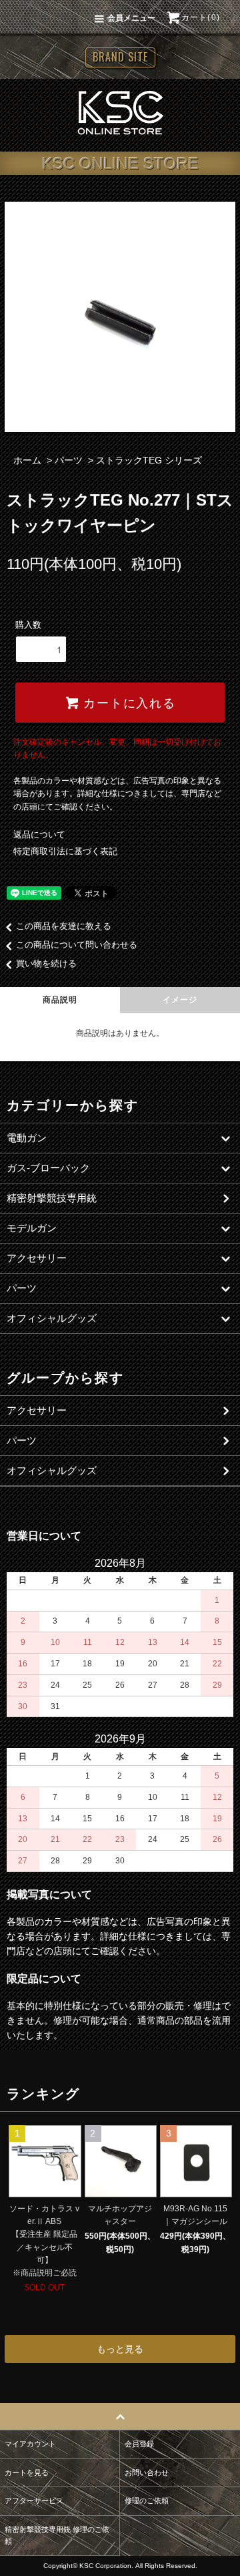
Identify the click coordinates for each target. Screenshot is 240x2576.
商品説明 (60, 1000)
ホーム (27, 460)
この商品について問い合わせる (77, 945)
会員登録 (139, 2444)
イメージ (180, 1000)
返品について (39, 835)
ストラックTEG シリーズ (149, 460)
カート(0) (201, 17)
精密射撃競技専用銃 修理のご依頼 (57, 2535)
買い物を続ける (46, 963)
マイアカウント (30, 2444)
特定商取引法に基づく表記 (65, 851)
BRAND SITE (120, 57)
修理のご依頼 (147, 2501)
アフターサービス (34, 2501)
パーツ (69, 460)
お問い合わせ (147, 2472)
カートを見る (27, 2472)
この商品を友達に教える (64, 926)
